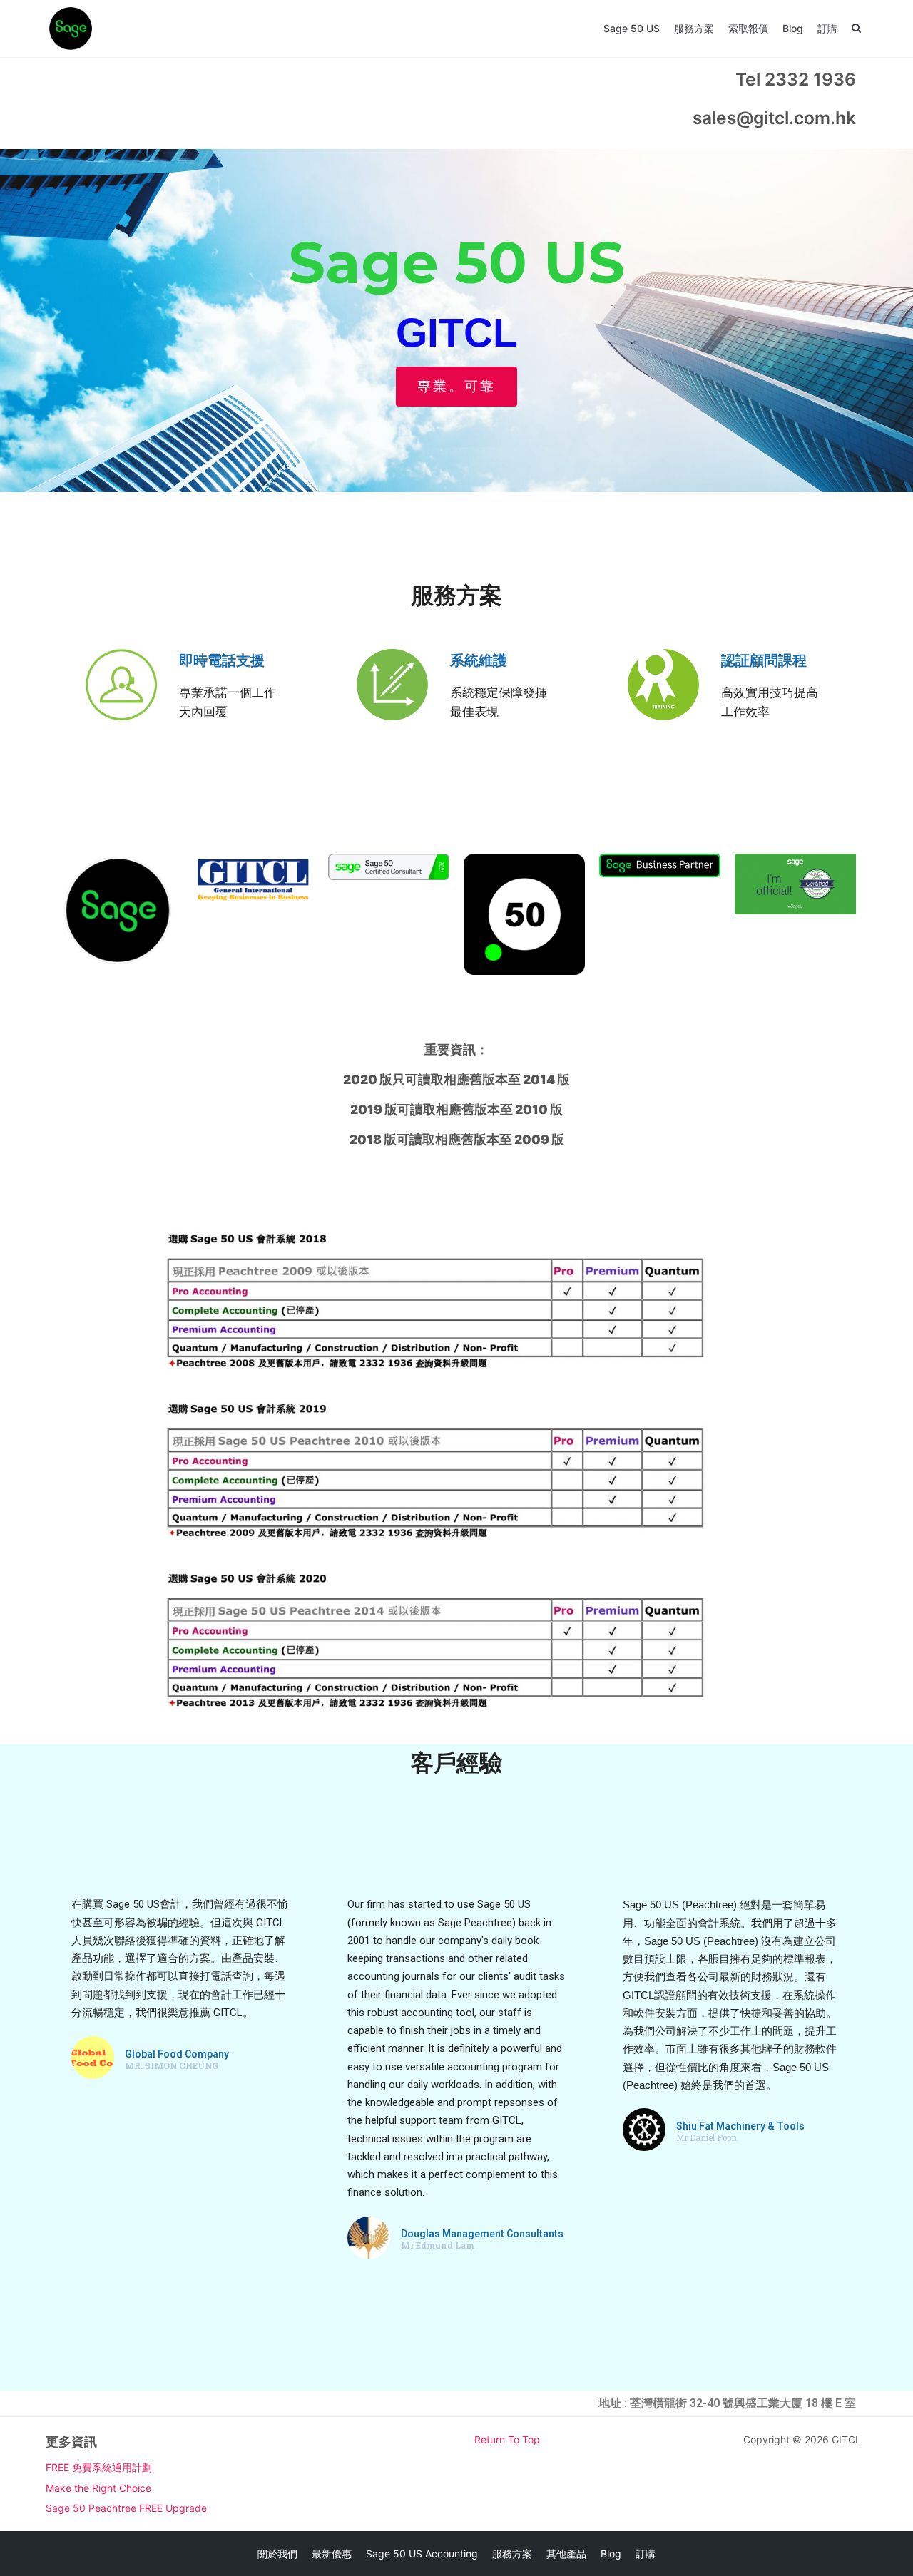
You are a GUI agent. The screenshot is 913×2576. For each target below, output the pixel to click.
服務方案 (694, 28)
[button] (456, 387)
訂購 (827, 28)
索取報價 (748, 28)
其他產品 (566, 2554)
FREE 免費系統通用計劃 (99, 2467)
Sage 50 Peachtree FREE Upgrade (126, 2508)
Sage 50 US (632, 28)
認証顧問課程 (764, 660)
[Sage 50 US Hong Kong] (71, 29)
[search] (856, 29)
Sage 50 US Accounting (422, 2554)
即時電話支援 (222, 660)
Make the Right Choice (98, 2488)
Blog (793, 28)
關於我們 (277, 2554)
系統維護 (479, 660)
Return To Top (507, 2439)
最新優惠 (332, 2554)
